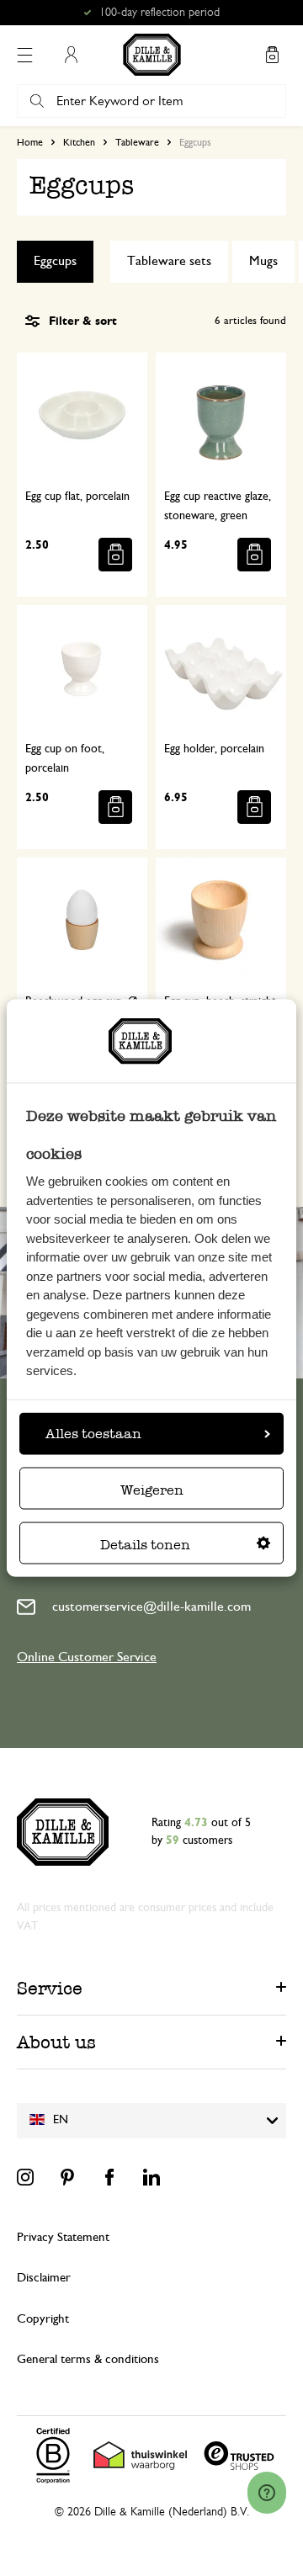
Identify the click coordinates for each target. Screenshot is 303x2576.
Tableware (137, 142)
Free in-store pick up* (159, 13)
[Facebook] (109, 2177)
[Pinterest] (67, 2177)
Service (50, 1988)
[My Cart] (272, 55)
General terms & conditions (88, 2359)
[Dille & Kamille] (152, 55)
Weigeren (152, 1490)
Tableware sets (169, 261)
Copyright (43, 2319)
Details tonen (145, 1545)
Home (30, 142)
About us (56, 2042)
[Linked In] (151, 2177)
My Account (71, 55)
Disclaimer (44, 2278)
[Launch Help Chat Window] (267, 2493)
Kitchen (79, 142)
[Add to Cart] (115, 555)
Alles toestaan (93, 1434)
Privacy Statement (63, 2237)
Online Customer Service (87, 1657)
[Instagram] (25, 2177)
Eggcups (55, 261)
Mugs (263, 261)
